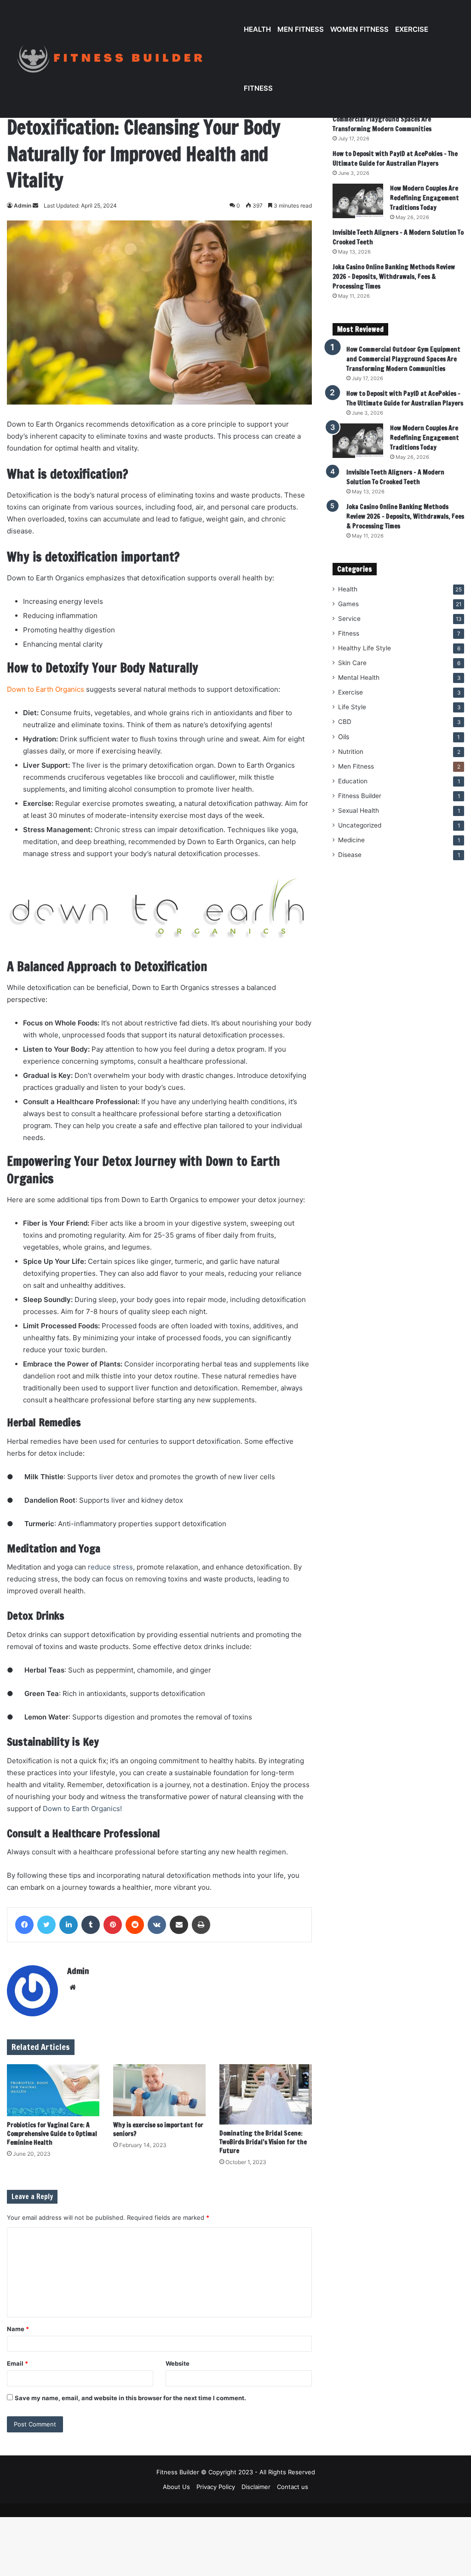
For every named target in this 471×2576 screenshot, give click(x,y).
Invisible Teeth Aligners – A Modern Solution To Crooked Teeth (395, 477)
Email (17, 2363)
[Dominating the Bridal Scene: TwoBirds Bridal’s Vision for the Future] (266, 2095)
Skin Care (352, 663)
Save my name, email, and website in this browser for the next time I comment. (130, 2398)
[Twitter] (46, 1925)
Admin (23, 206)
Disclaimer (256, 2487)
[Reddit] (135, 1925)
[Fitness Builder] (124, 59)
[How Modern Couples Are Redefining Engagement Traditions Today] (358, 201)
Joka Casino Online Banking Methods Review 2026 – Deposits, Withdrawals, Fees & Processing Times (394, 277)
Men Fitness (301, 29)
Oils (344, 737)
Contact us (293, 2487)
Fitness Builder (360, 796)
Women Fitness (359, 29)
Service (349, 619)
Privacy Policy (216, 2487)
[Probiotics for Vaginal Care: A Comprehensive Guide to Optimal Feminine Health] (53, 2090)
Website (178, 2363)
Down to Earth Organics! (82, 1809)
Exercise (412, 29)
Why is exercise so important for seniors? (158, 2129)
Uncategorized (360, 825)
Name (18, 2329)
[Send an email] (35, 206)
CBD (345, 722)
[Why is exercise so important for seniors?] (159, 2090)
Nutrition (351, 752)
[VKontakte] (157, 1925)
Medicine (351, 840)
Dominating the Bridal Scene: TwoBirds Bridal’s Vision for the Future (263, 2142)
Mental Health (359, 677)
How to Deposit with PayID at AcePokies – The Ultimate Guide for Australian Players (395, 159)
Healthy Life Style (365, 648)
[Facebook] (24, 1925)
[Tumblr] (91, 1925)
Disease (350, 855)
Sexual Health (359, 810)
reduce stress (110, 1567)
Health (257, 29)
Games (348, 604)
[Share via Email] (179, 1925)
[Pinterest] (113, 1925)
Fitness (258, 88)
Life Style (352, 707)
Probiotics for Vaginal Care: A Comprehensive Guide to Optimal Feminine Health (52, 2134)
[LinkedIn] (69, 1925)
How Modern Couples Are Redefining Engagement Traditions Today (425, 198)
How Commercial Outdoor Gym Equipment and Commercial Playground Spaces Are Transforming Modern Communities (396, 119)
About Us (176, 2487)
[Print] (201, 1925)
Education (353, 781)
